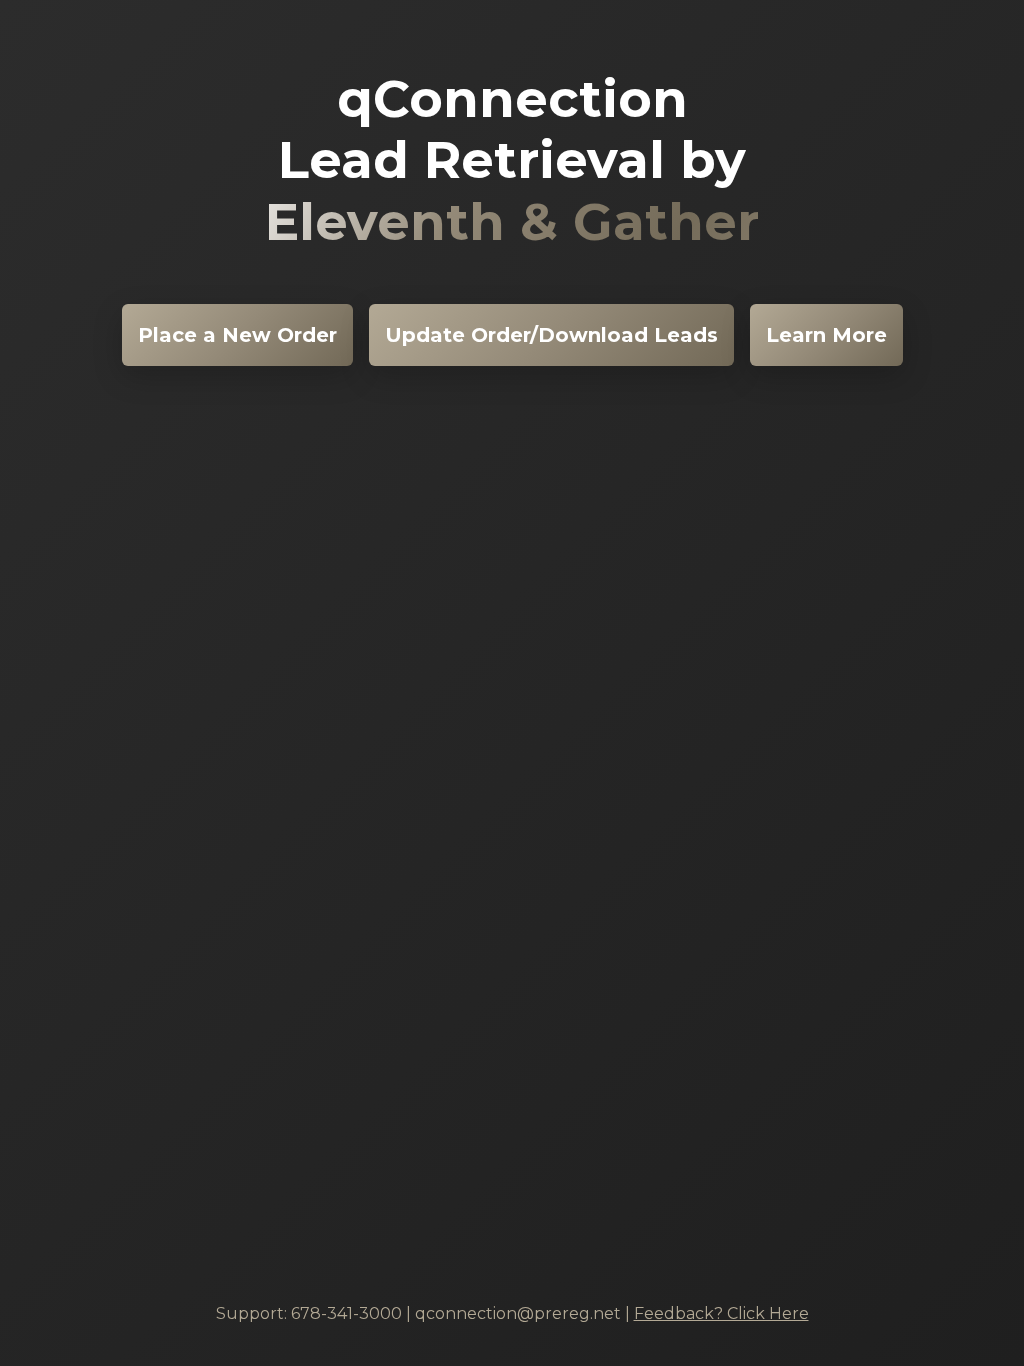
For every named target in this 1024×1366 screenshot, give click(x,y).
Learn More (826, 335)
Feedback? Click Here (721, 1313)
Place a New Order (237, 335)
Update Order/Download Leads (551, 335)
